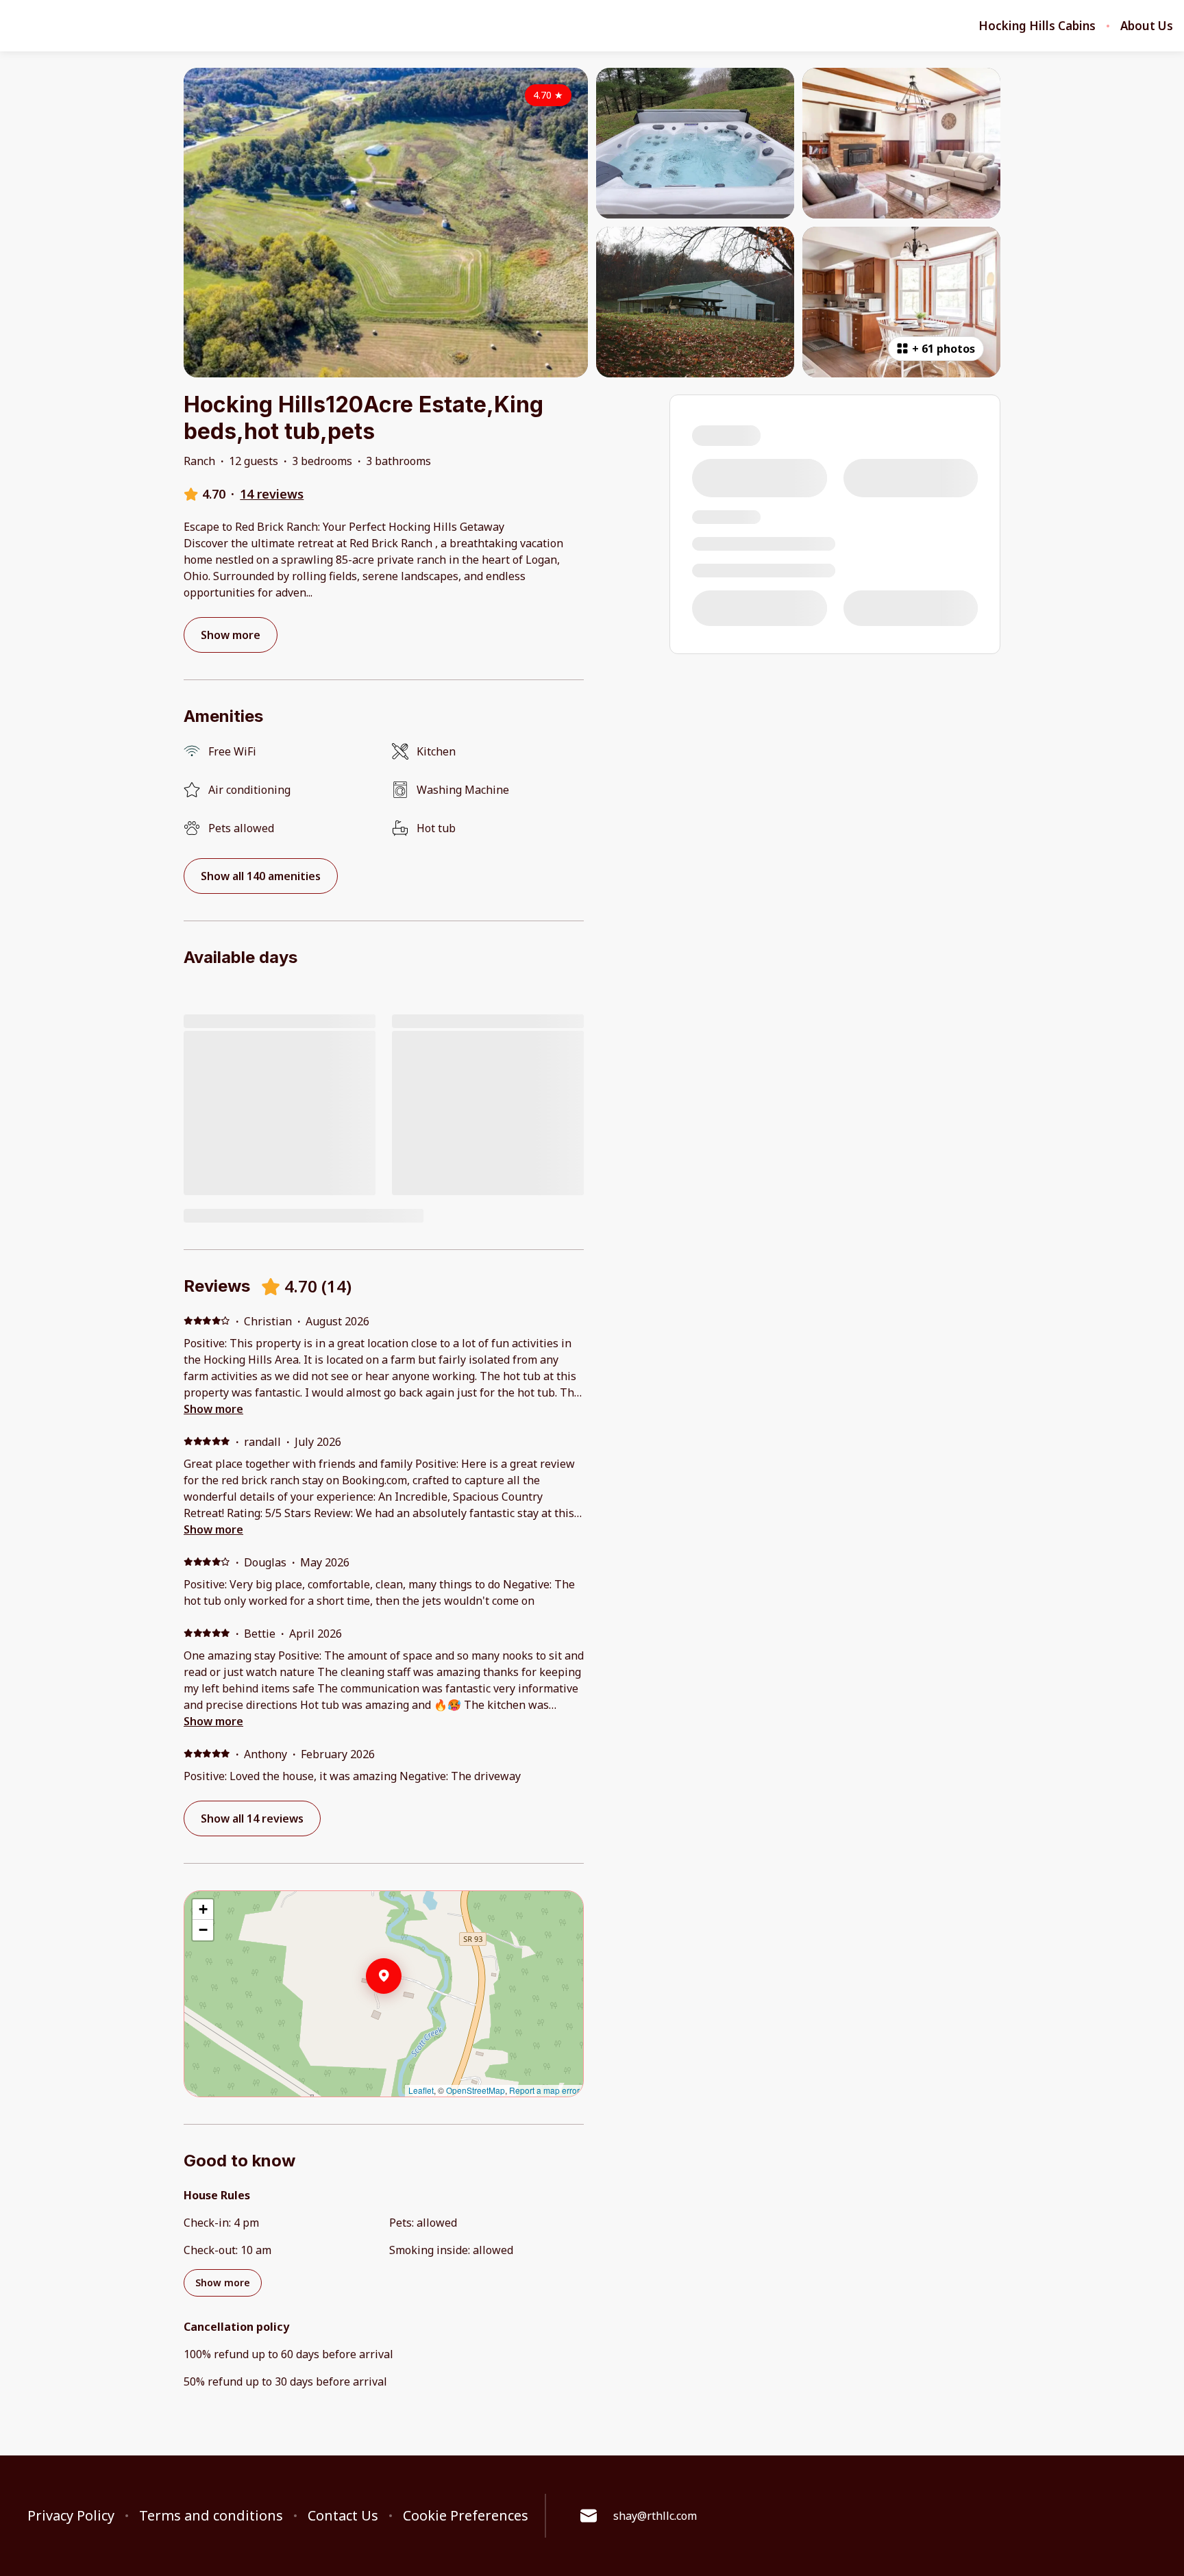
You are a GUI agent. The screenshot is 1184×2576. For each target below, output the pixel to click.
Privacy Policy (71, 2516)
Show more (213, 1409)
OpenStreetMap (476, 2090)
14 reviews (272, 494)
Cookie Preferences (466, 2516)
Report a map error (544, 2090)
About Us (1147, 26)
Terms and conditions (211, 2516)
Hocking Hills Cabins (1037, 26)
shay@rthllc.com (655, 2516)
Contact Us (343, 2516)
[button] (402, 2012)
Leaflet (421, 2090)
